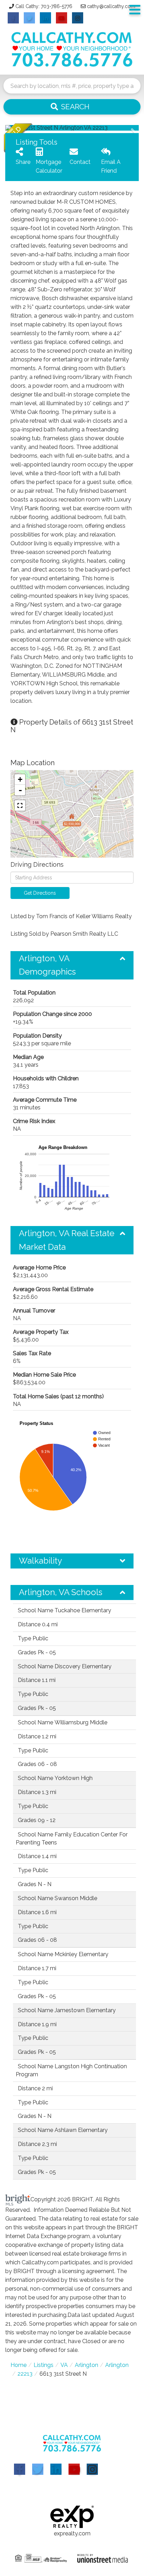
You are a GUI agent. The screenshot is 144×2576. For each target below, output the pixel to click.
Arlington (87, 2365)
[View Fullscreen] (20, 805)
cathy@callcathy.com (111, 6)
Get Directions (40, 893)
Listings (44, 2365)
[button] (72, 107)
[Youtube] (74, 2469)
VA (64, 2365)
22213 (25, 2374)
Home (19, 2365)
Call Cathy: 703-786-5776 (44, 6)
